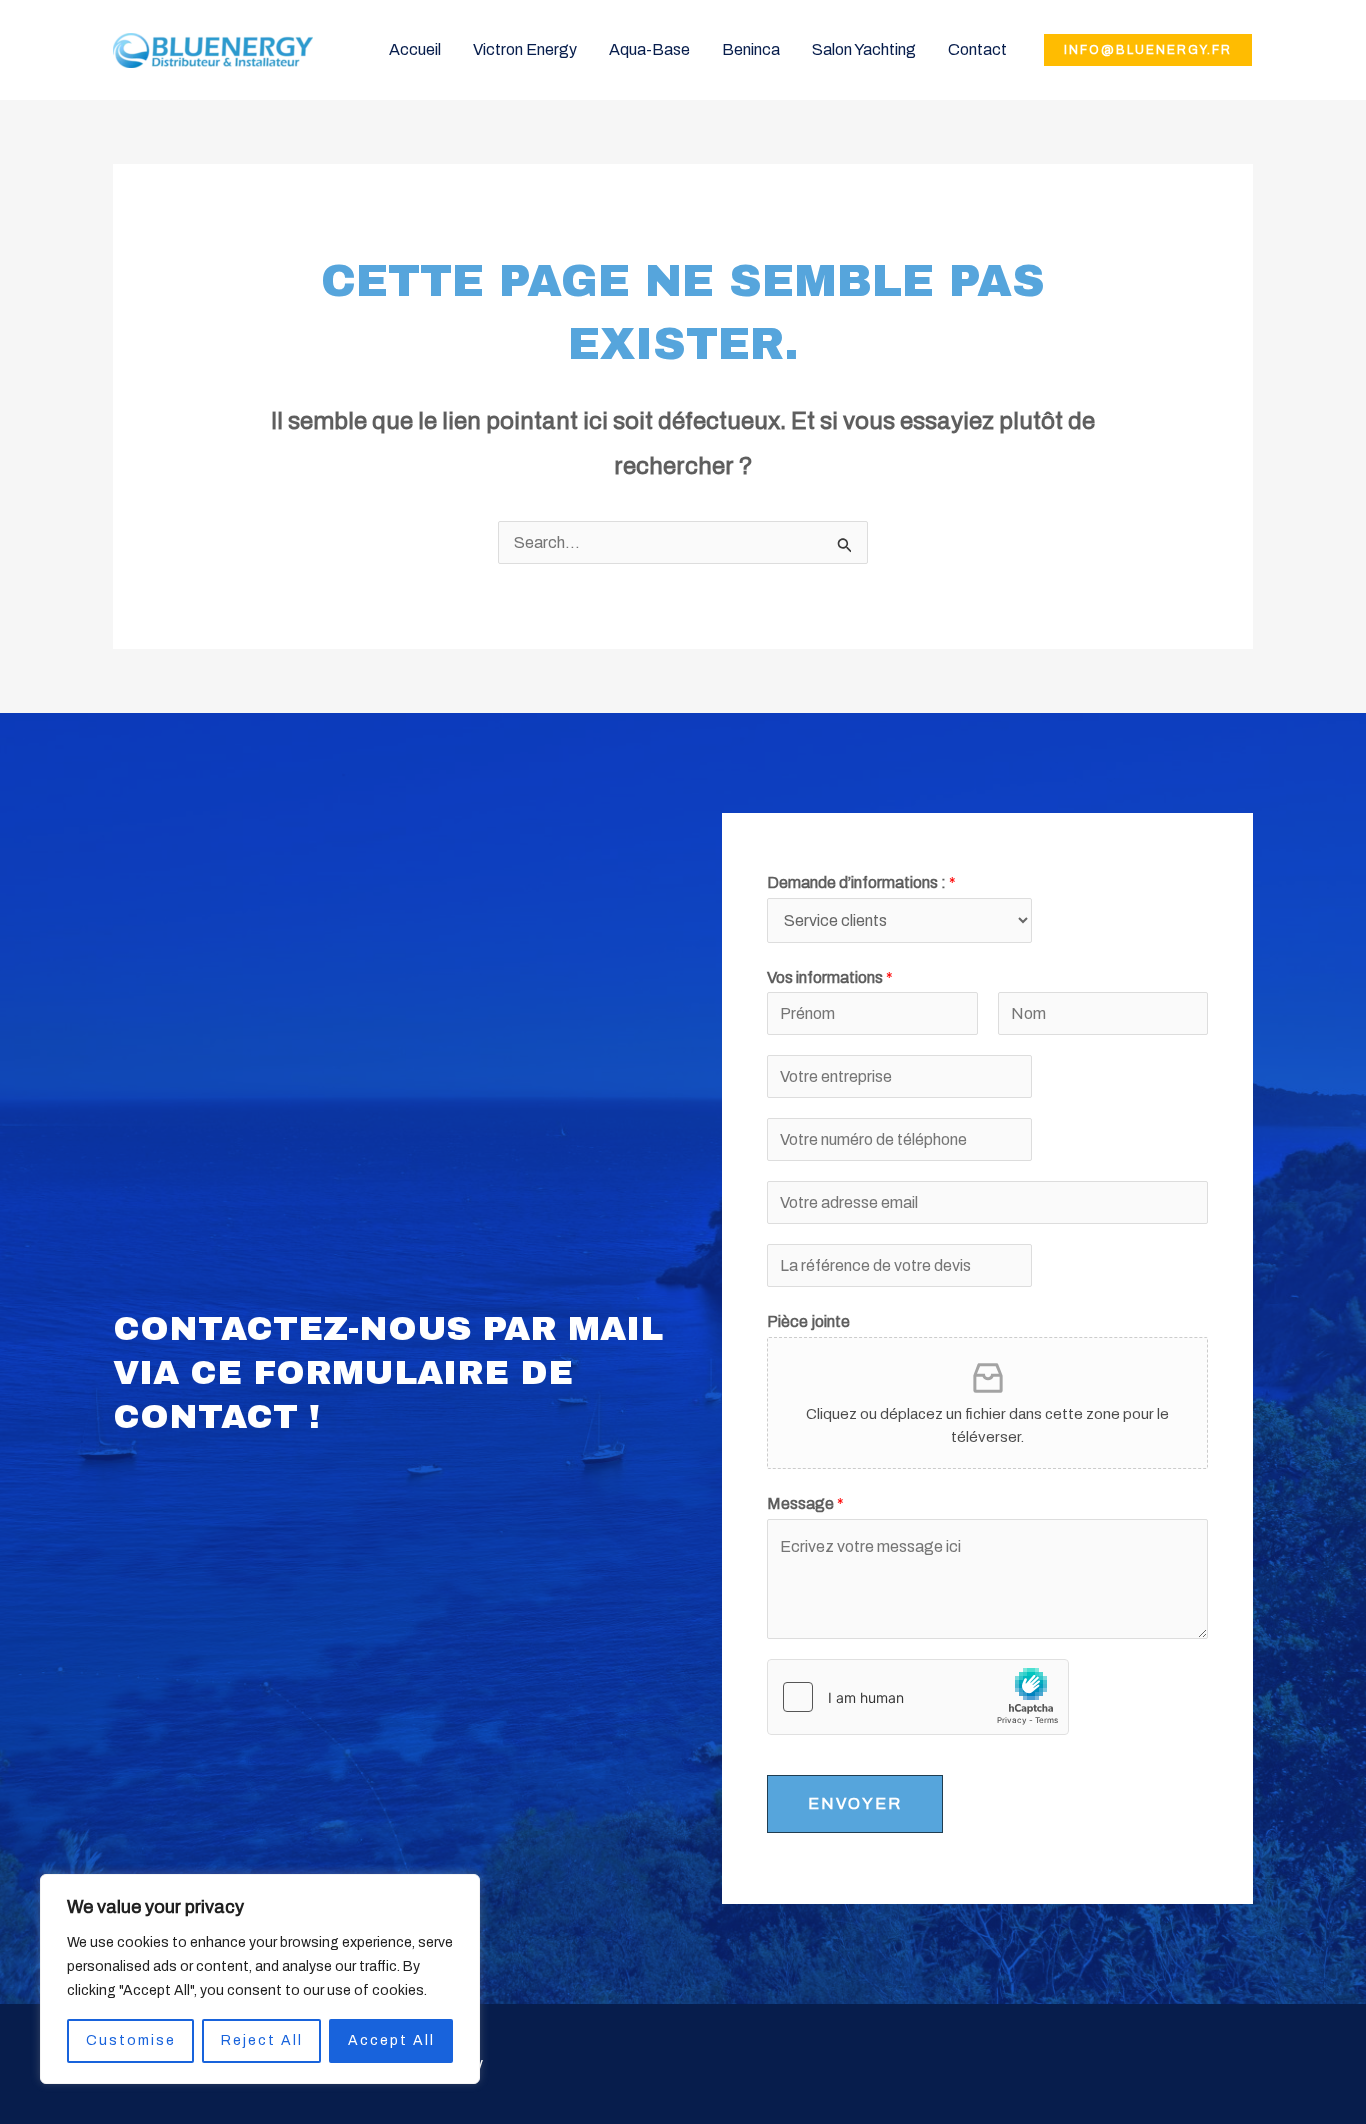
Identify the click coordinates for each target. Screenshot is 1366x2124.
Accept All (391, 2040)
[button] (1148, 50)
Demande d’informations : (861, 882)
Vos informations (830, 977)
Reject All (262, 2040)
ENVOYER (855, 1803)
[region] (260, 1979)
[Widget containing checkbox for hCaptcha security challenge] (918, 1697)
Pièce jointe (808, 1321)
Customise (131, 2040)
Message (805, 1503)
